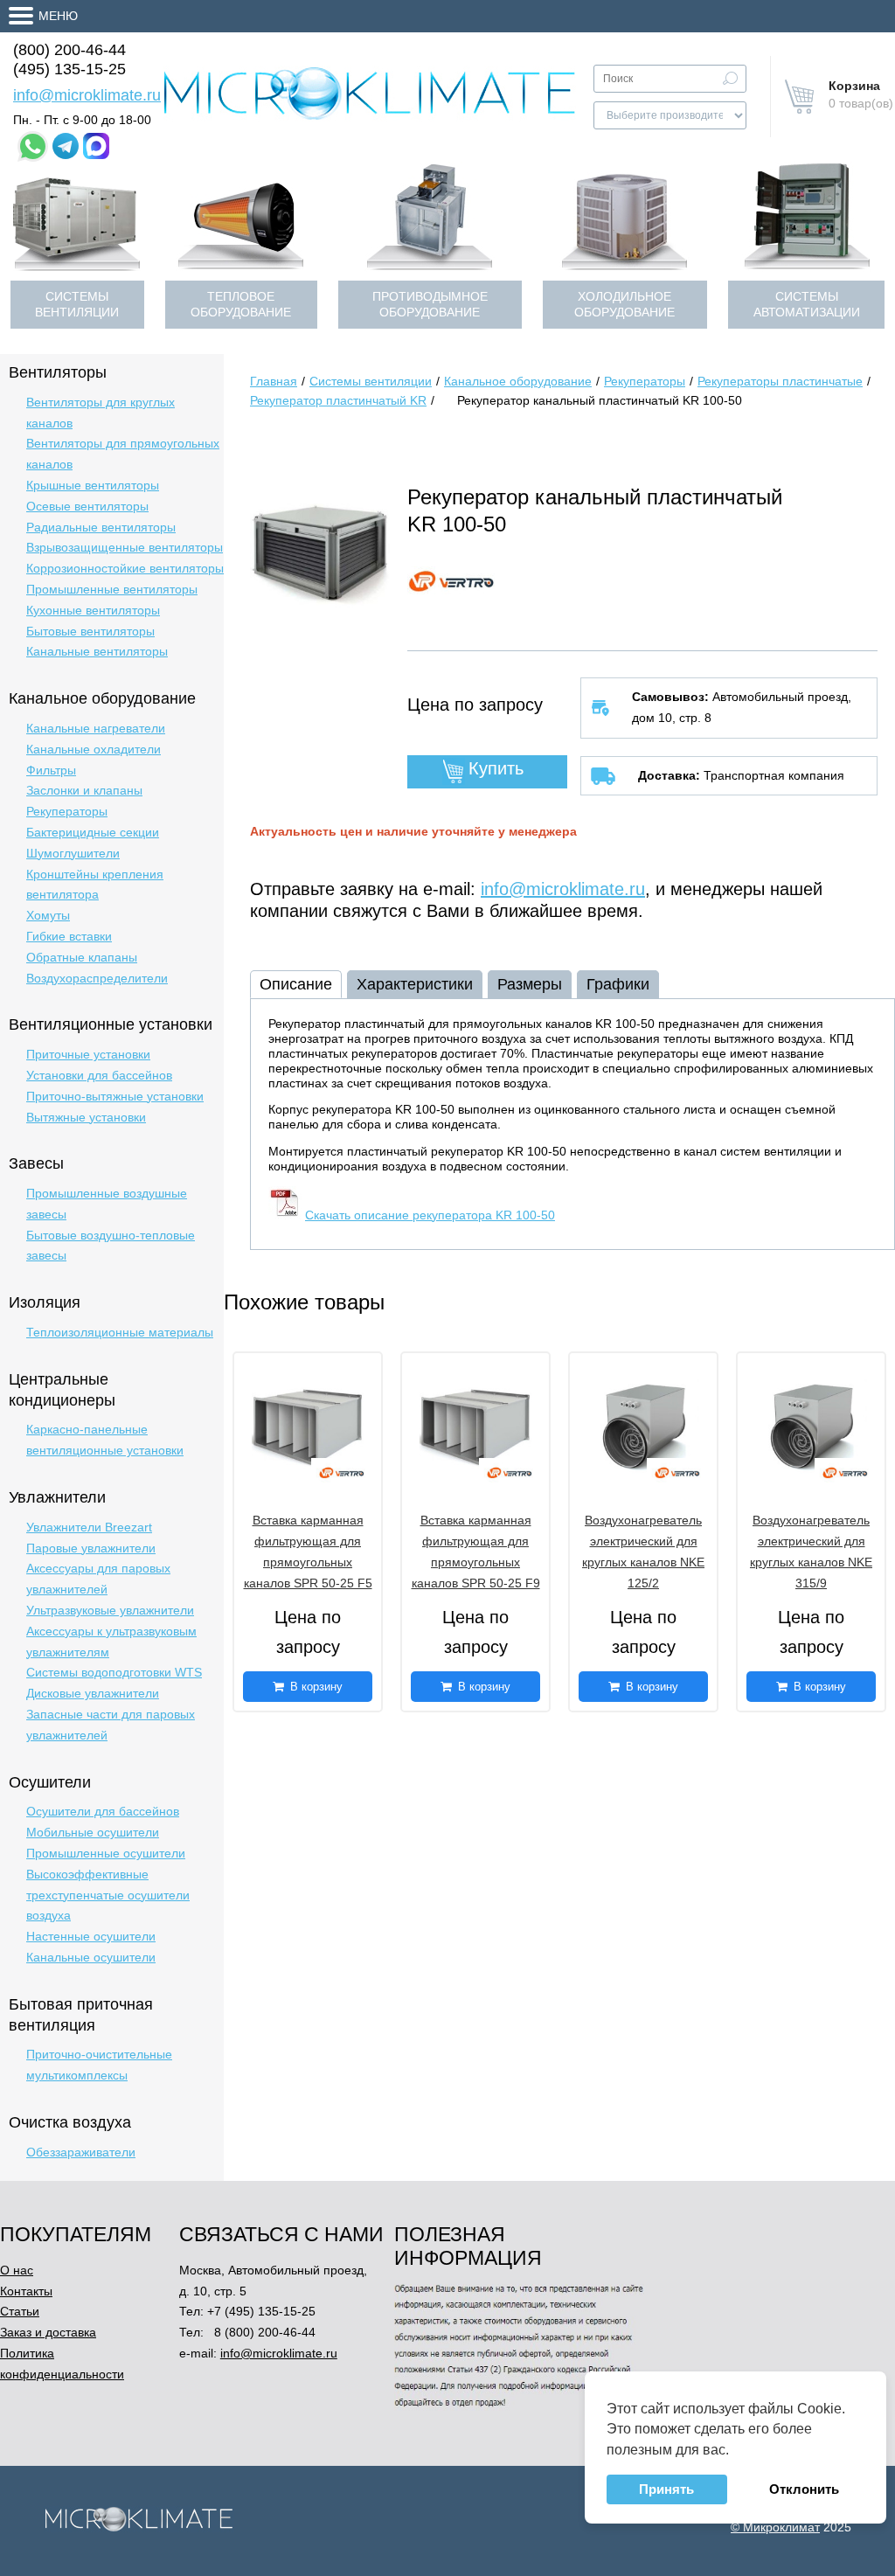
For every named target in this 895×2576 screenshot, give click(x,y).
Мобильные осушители (93, 1832)
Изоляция (45, 1302)
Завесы (36, 1163)
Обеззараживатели (81, 2152)
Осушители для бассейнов (103, 1811)
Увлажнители (57, 1497)
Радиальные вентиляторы (101, 527)
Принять (666, 2489)
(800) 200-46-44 (69, 50)
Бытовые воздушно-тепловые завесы (111, 1246)
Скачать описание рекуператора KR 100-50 (430, 1215)
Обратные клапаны (82, 957)
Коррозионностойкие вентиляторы (125, 568)
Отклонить (804, 2489)
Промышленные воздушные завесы (107, 1204)
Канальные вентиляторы (97, 651)
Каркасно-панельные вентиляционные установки (105, 1440)
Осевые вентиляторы (87, 506)
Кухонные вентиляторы (93, 610)
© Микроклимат (775, 2527)
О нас (17, 2270)
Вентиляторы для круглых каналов (101, 413)
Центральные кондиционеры (62, 1390)
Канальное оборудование (102, 698)
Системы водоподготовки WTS (114, 1672)
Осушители (50, 1782)
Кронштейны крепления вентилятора (95, 885)
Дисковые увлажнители (93, 1693)
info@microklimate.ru (87, 95)
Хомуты (48, 915)
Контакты (26, 2291)
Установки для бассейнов (99, 1075)
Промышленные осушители (106, 1853)
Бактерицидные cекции (93, 832)
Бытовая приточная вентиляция (81, 2015)
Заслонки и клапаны (84, 790)
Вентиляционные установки (111, 1024)
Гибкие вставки (69, 936)
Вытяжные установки (86, 1117)
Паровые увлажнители (91, 1548)
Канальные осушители (91, 1957)
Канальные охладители (94, 749)
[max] (96, 146)
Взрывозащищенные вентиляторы (125, 547)
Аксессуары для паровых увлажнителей (98, 1579)
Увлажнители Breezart (89, 1527)
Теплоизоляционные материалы (120, 1332)
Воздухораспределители (97, 978)
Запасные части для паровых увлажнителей (111, 1725)
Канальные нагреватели (96, 728)
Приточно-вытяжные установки (115, 1096)
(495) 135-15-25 (69, 69)
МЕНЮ (58, 16)
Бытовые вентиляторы (90, 631)
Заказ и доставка (48, 2332)
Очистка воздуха (70, 2122)
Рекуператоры (67, 811)
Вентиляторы (58, 372)
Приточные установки (88, 1054)
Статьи (20, 2311)
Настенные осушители (91, 1936)
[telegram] (66, 146)
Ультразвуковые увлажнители (110, 1610)
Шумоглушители (73, 853)
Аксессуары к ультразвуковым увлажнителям (111, 1642)
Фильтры (51, 770)
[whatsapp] (33, 146)
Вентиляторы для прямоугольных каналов (123, 454)
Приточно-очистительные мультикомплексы (99, 2065)
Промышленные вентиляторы (112, 589)
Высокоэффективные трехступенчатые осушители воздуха (108, 1895)
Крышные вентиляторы (93, 485)
